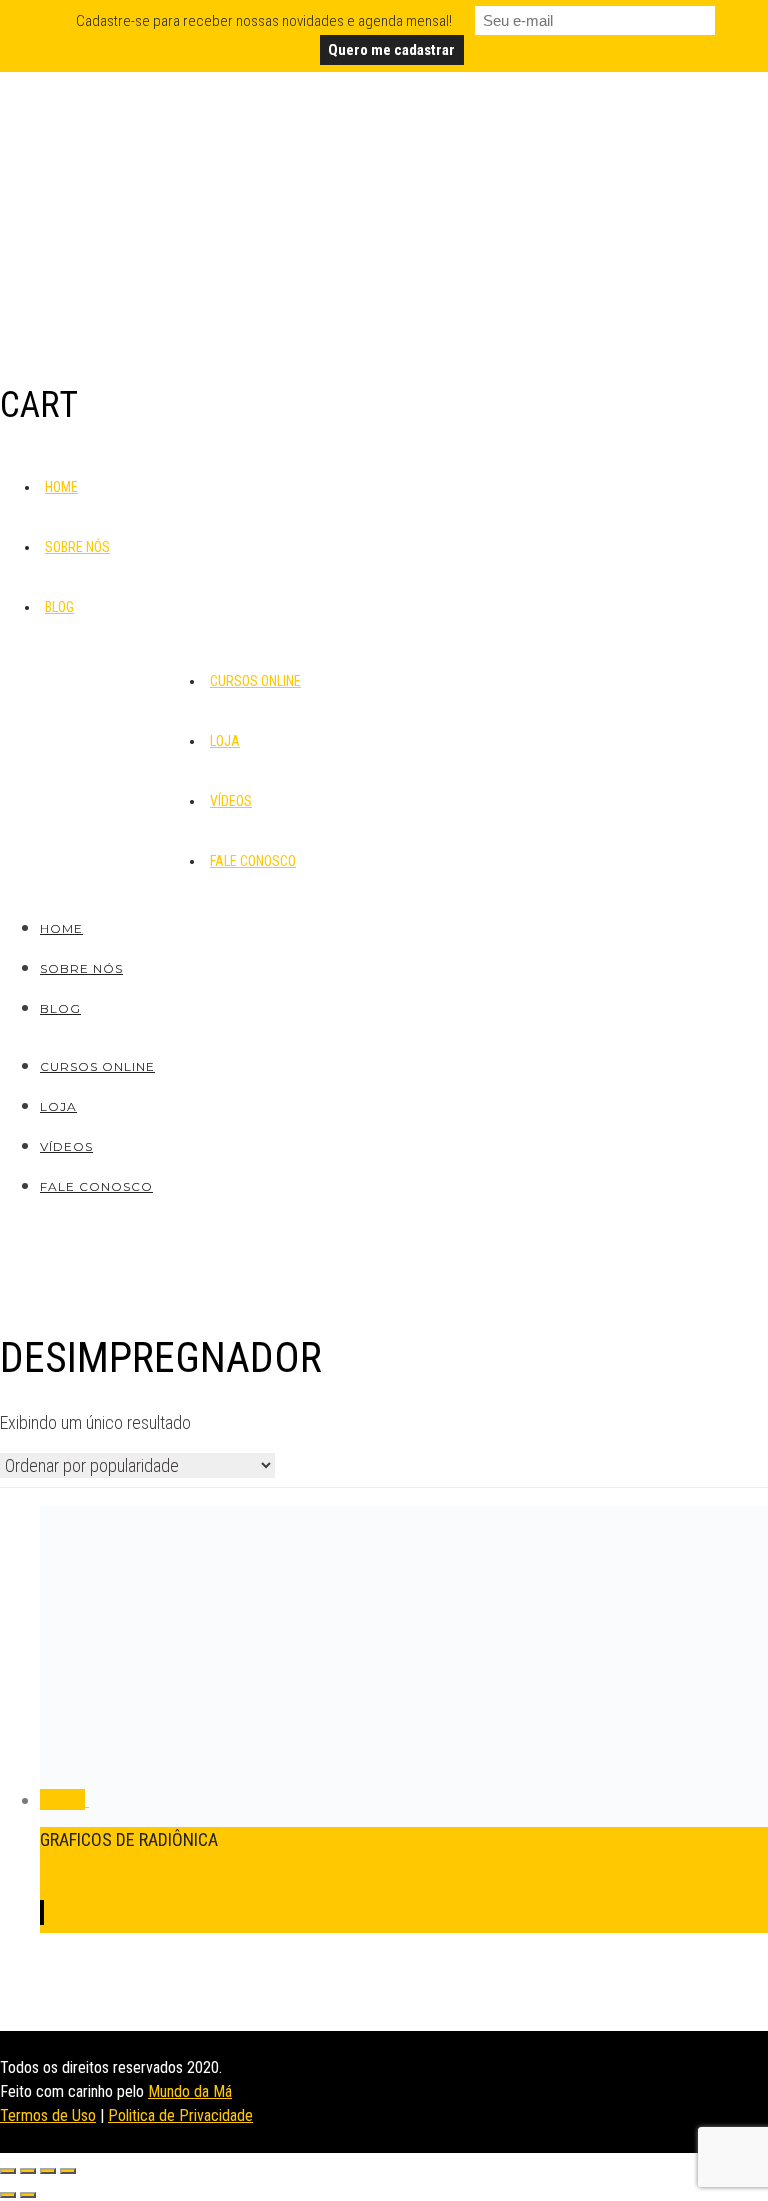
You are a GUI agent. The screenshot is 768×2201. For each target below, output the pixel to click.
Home (61, 487)
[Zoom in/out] (68, 2171)
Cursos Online (255, 681)
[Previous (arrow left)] (8, 2195)
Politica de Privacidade (180, 2115)
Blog (59, 607)
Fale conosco (253, 861)
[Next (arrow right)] (28, 2195)
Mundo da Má (190, 2091)
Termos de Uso (48, 2115)
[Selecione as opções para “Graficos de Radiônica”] (42, 1912)
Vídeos (231, 801)
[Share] (28, 2171)
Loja (225, 741)
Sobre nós (77, 547)
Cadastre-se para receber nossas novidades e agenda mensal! (264, 21)
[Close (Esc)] (8, 2171)
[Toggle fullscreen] (48, 2171)
